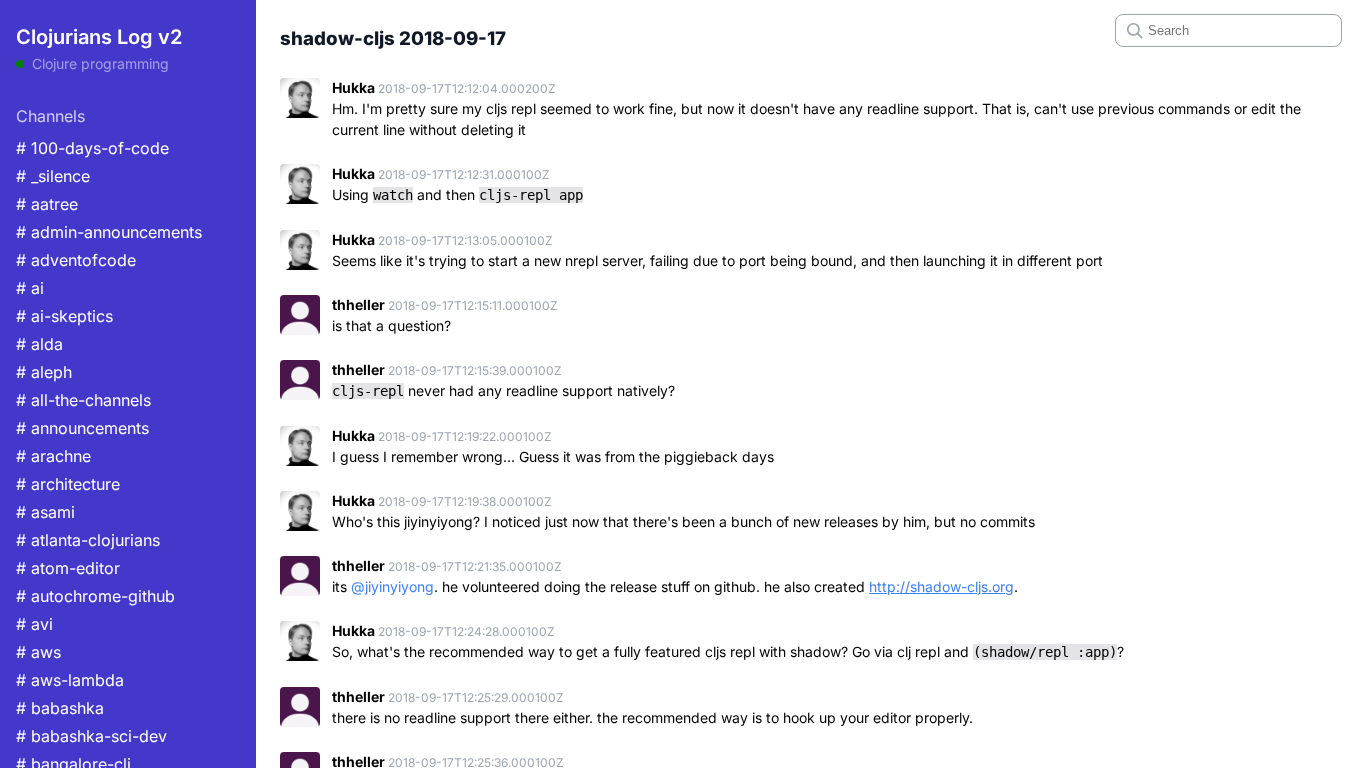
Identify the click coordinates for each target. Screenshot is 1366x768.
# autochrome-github (95, 596)
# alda (39, 344)
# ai (30, 288)
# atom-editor (68, 568)
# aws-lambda (70, 680)
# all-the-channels (83, 400)
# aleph (44, 372)
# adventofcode (76, 260)
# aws (38, 652)
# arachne (53, 456)
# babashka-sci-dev (91, 736)
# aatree (47, 204)
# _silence (53, 176)
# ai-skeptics (64, 316)
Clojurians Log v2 (99, 37)
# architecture (68, 484)
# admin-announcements (109, 232)
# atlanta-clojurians (88, 540)
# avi (34, 624)
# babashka (60, 708)
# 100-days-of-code (92, 148)
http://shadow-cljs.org (941, 586)
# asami (45, 512)
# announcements (82, 428)
